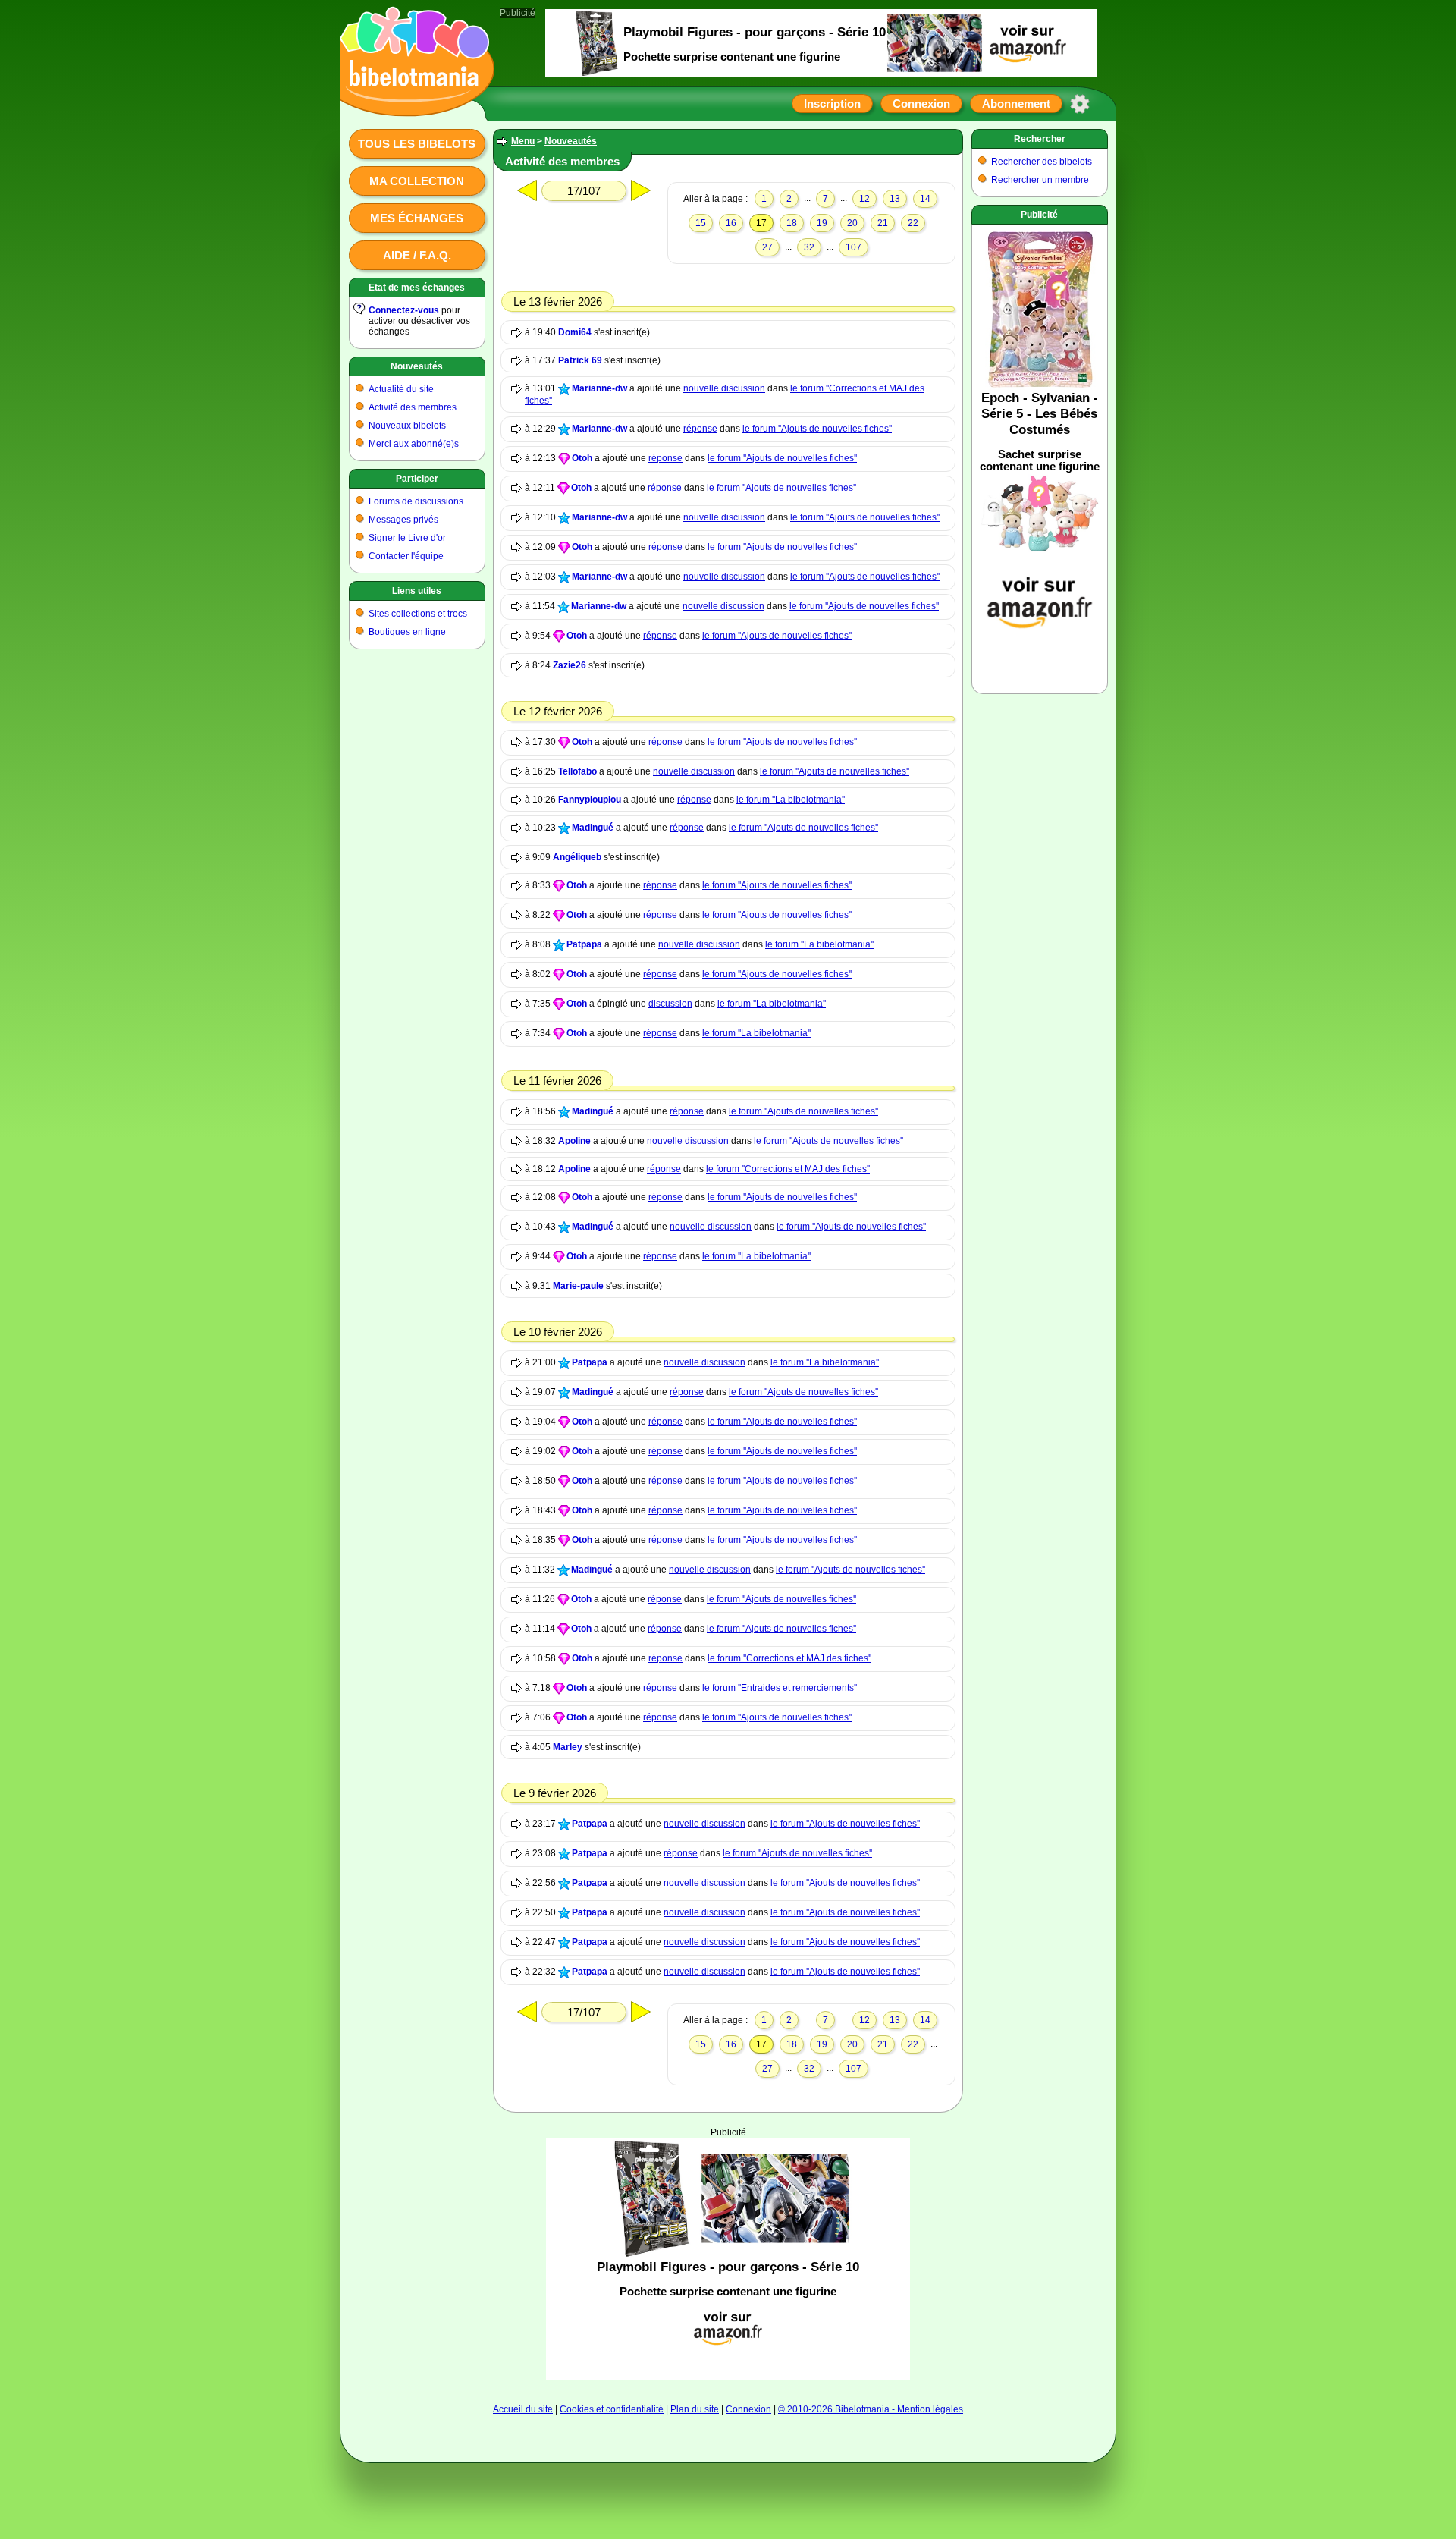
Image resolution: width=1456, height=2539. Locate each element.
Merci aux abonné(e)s (414, 444)
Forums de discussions (416, 501)
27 (767, 247)
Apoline (574, 1141)
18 (792, 223)
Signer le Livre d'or (407, 538)
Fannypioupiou (590, 800)
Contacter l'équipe (406, 556)
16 (731, 223)
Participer (417, 479)
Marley (568, 1747)
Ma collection (417, 181)
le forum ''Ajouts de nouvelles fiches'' (817, 429)
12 (864, 199)
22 (913, 223)
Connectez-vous (404, 310)
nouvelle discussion (724, 388)
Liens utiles (417, 591)
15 (701, 223)
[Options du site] (1080, 104)
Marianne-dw (599, 388)
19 (822, 223)
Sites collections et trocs (418, 614)
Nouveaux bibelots (407, 426)
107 (854, 247)
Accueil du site (523, 2409)
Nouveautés (417, 366)
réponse (700, 429)
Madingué (593, 828)
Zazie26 (570, 665)
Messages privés (403, 520)
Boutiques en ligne (407, 632)
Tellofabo (577, 771)
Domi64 (575, 332)
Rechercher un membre (1040, 180)
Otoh (582, 458)
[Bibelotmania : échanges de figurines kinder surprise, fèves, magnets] (413, 102)
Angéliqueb (577, 857)
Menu (523, 141)
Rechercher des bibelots (1042, 162)
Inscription (832, 104)
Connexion (921, 104)
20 (852, 223)
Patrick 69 (580, 360)
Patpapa (584, 944)
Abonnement (1016, 104)
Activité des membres (413, 407)
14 (925, 199)
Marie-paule (578, 1286)
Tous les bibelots (417, 144)
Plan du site (695, 2409)
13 (895, 199)
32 (809, 247)
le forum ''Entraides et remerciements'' (780, 1688)
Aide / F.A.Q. (417, 255)
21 (883, 223)
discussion (670, 1004)
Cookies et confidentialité (612, 2409)
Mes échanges (417, 218)
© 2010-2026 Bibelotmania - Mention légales (871, 2409)
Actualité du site (401, 389)
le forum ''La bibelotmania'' (791, 800)
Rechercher (1040, 139)
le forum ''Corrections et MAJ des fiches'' (788, 1169)
